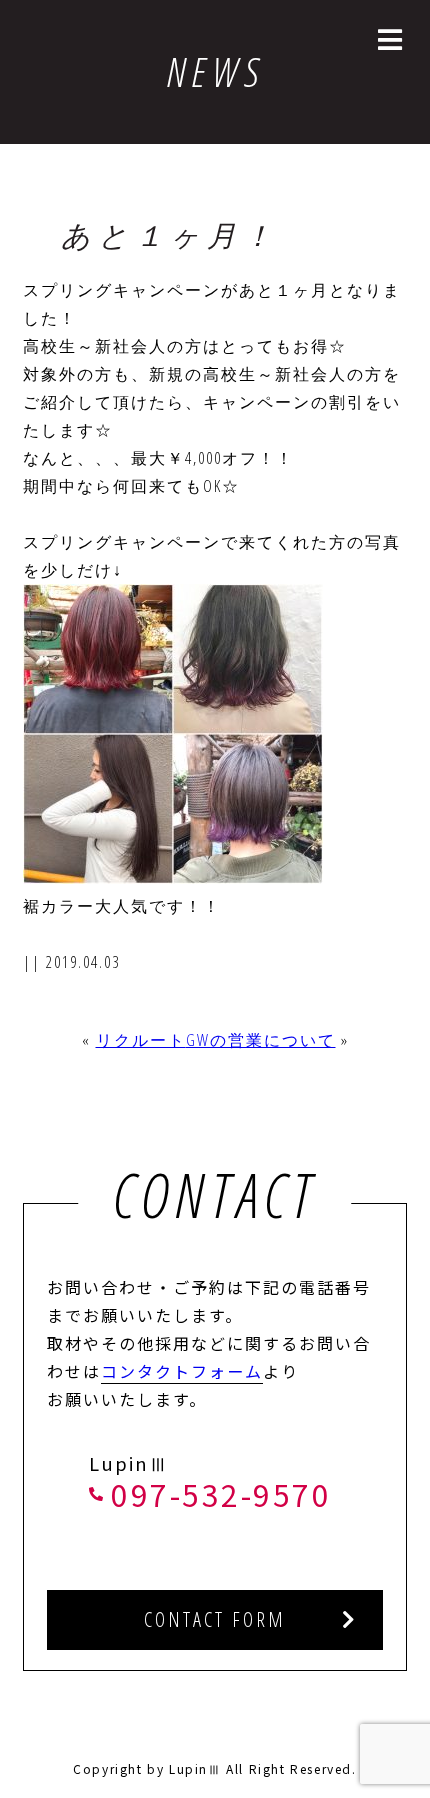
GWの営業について (261, 1040)
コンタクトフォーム (182, 1371)
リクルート (141, 1040)
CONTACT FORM (215, 1619)
